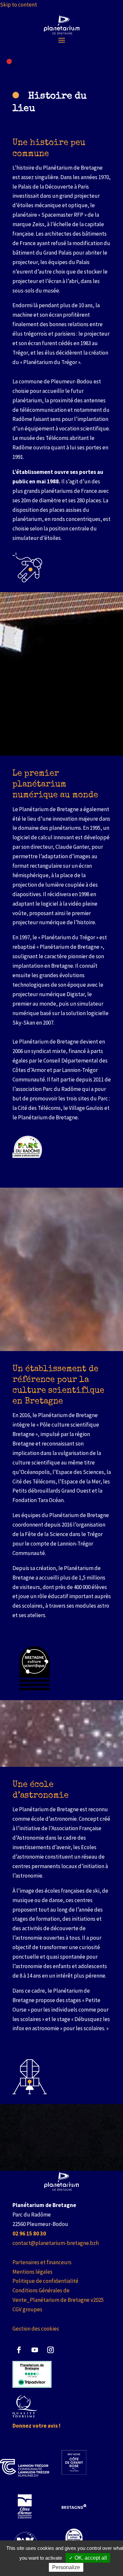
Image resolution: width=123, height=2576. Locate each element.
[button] (62, 40)
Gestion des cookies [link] (36, 2329)
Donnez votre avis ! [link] (36, 2426)
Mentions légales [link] (32, 2272)
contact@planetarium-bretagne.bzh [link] (56, 2243)
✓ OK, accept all (88, 2558)
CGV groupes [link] (27, 2309)
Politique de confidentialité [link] (45, 2281)
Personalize (66, 2567)
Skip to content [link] (19, 5)
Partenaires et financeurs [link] (42, 2262)
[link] (62, 25)
